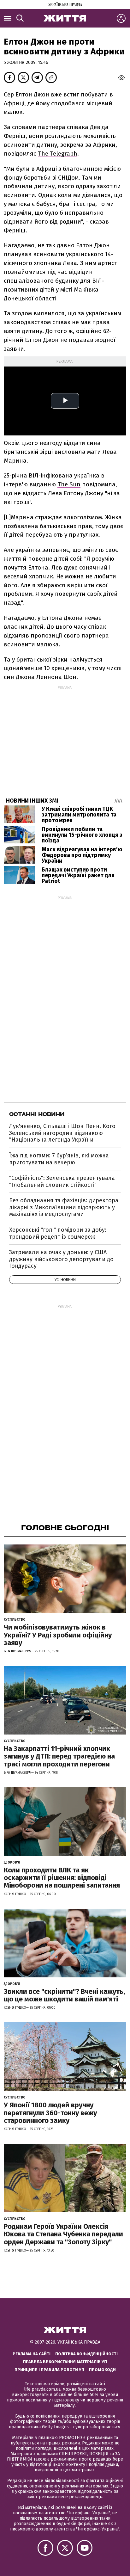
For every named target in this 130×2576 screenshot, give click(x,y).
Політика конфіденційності (86, 2354)
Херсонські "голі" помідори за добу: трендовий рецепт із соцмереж (58, 1233)
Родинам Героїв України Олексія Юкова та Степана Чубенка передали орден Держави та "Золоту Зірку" (63, 2234)
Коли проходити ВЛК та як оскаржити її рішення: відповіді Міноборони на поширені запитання (62, 1878)
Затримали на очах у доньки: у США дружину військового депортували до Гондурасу (61, 1259)
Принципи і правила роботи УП (49, 2370)
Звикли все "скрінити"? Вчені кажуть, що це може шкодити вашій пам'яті (64, 1995)
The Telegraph (58, 154)
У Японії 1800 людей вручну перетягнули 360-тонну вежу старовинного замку (50, 2113)
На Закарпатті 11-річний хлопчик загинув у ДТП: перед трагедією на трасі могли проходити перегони (59, 1756)
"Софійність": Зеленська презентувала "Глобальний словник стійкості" (62, 1181)
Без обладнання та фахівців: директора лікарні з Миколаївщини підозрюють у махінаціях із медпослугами (64, 1207)
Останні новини (37, 1114)
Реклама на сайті (32, 2354)
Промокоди (102, 2370)
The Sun (69, 484)
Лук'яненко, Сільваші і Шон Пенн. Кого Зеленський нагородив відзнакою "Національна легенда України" (62, 1133)
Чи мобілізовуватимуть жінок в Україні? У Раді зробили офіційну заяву (58, 1635)
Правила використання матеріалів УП (65, 2362)
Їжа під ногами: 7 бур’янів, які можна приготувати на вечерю (59, 1159)
